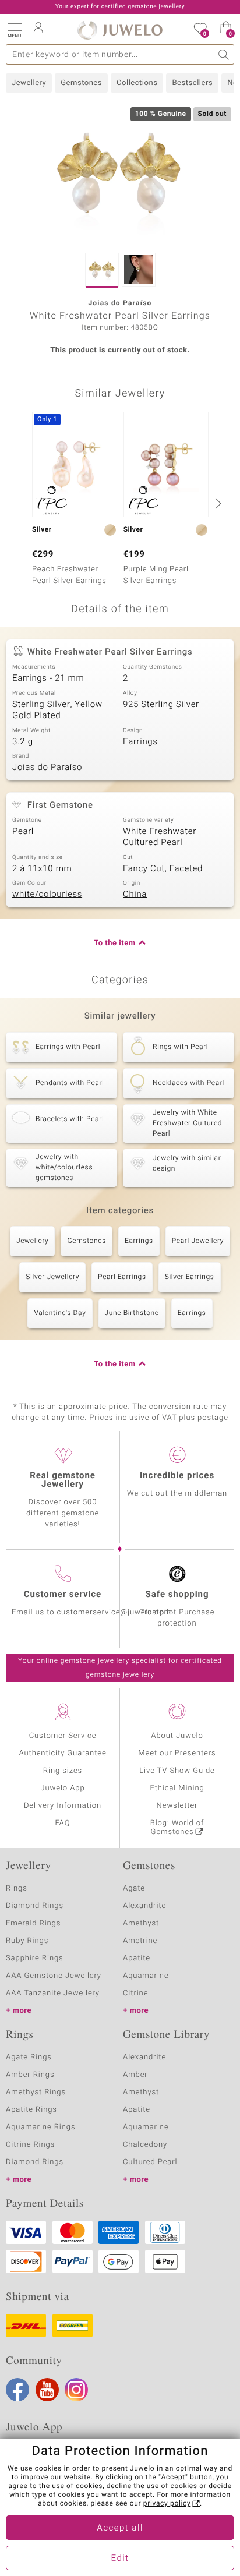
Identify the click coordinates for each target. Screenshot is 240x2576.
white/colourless (47, 895)
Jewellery (29, 83)
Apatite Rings (31, 2110)
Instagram (76, 2390)
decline (119, 2486)
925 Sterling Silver (161, 705)
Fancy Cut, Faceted (163, 869)
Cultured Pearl (150, 2162)
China (135, 895)
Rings (17, 1888)
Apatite (137, 1958)
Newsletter (177, 1806)
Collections (137, 83)
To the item (115, 943)
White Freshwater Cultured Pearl (160, 838)
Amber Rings (30, 2075)
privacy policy (167, 2504)
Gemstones (81, 83)
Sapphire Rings (35, 1958)
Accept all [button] (120, 2528)
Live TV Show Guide (177, 1771)
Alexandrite (144, 1906)
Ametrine (140, 1941)
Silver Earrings (190, 1277)
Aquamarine (146, 1976)
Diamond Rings (35, 1906)
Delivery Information (63, 1806)
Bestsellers (192, 83)
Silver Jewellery (52, 1277)
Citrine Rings (30, 2145)
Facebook (17, 2390)
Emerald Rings (33, 1923)
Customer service (63, 1595)
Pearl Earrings (122, 1277)
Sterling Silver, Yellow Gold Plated (57, 711)
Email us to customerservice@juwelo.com (91, 1612)
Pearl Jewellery (198, 1241)
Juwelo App (62, 1788)
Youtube (47, 2390)
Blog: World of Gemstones (177, 1828)
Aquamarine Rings (40, 2127)
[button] (15, 29)
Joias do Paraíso (47, 768)
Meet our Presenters (177, 1753)
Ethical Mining (177, 1788)
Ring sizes (63, 1771)
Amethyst (141, 1923)
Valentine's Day (60, 1313)
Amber (135, 2075)
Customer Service (63, 1736)
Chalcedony (145, 2145)
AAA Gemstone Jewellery (54, 1976)
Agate (134, 1888)
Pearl (23, 832)
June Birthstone (132, 1313)
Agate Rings (29, 2057)
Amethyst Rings (36, 2092)
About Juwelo (177, 1736)
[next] (217, 503)
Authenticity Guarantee (62, 1753)
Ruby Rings (27, 1941)
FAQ (63, 1823)
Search (224, 54)
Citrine (135, 1993)
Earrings (140, 742)
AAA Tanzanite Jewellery (53, 1993)
